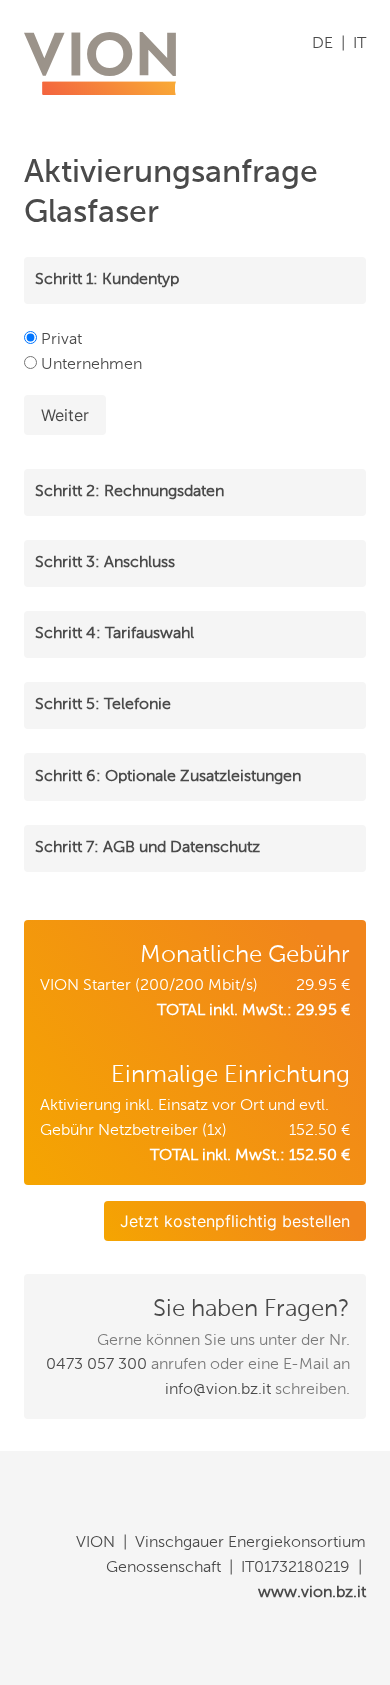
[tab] (195, 280)
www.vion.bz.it (312, 1593)
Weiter (65, 415)
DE (322, 44)
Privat (59, 340)
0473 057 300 (96, 1365)
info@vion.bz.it (218, 1390)
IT (359, 44)
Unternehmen (89, 365)
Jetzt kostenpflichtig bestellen (235, 1221)
